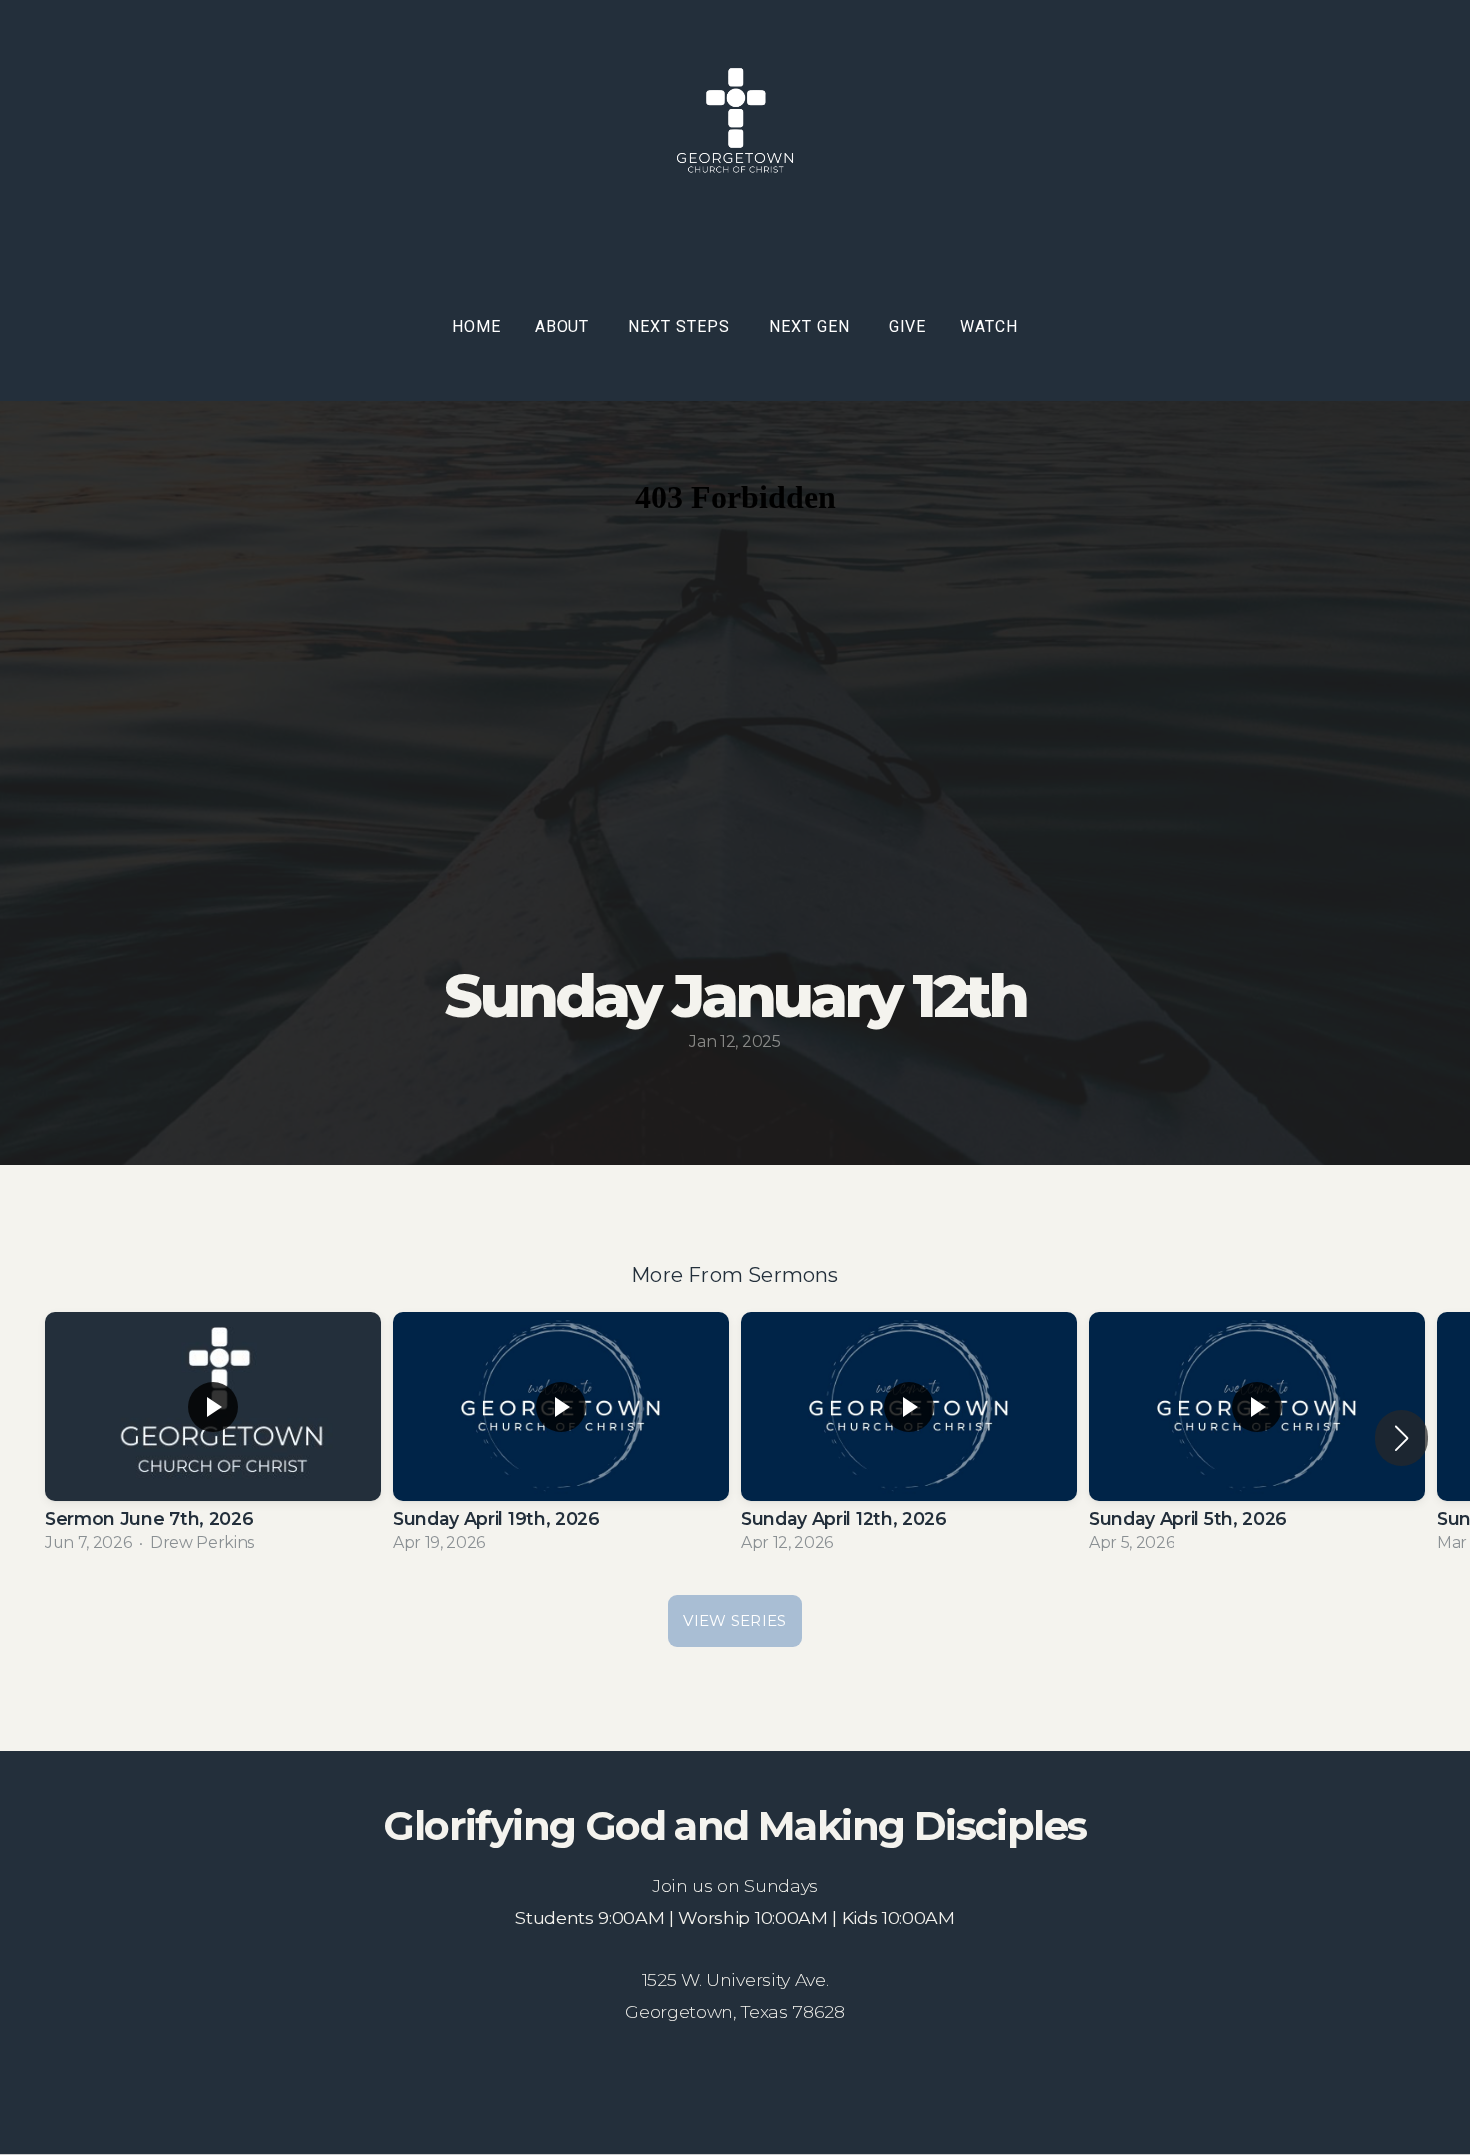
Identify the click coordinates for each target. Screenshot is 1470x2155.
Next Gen (812, 326)
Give (908, 326)
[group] (213, 1438)
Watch (989, 326)
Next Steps (681, 326)
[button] (1401, 1438)
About (565, 326)
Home (476, 326)
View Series (734, 1620)
